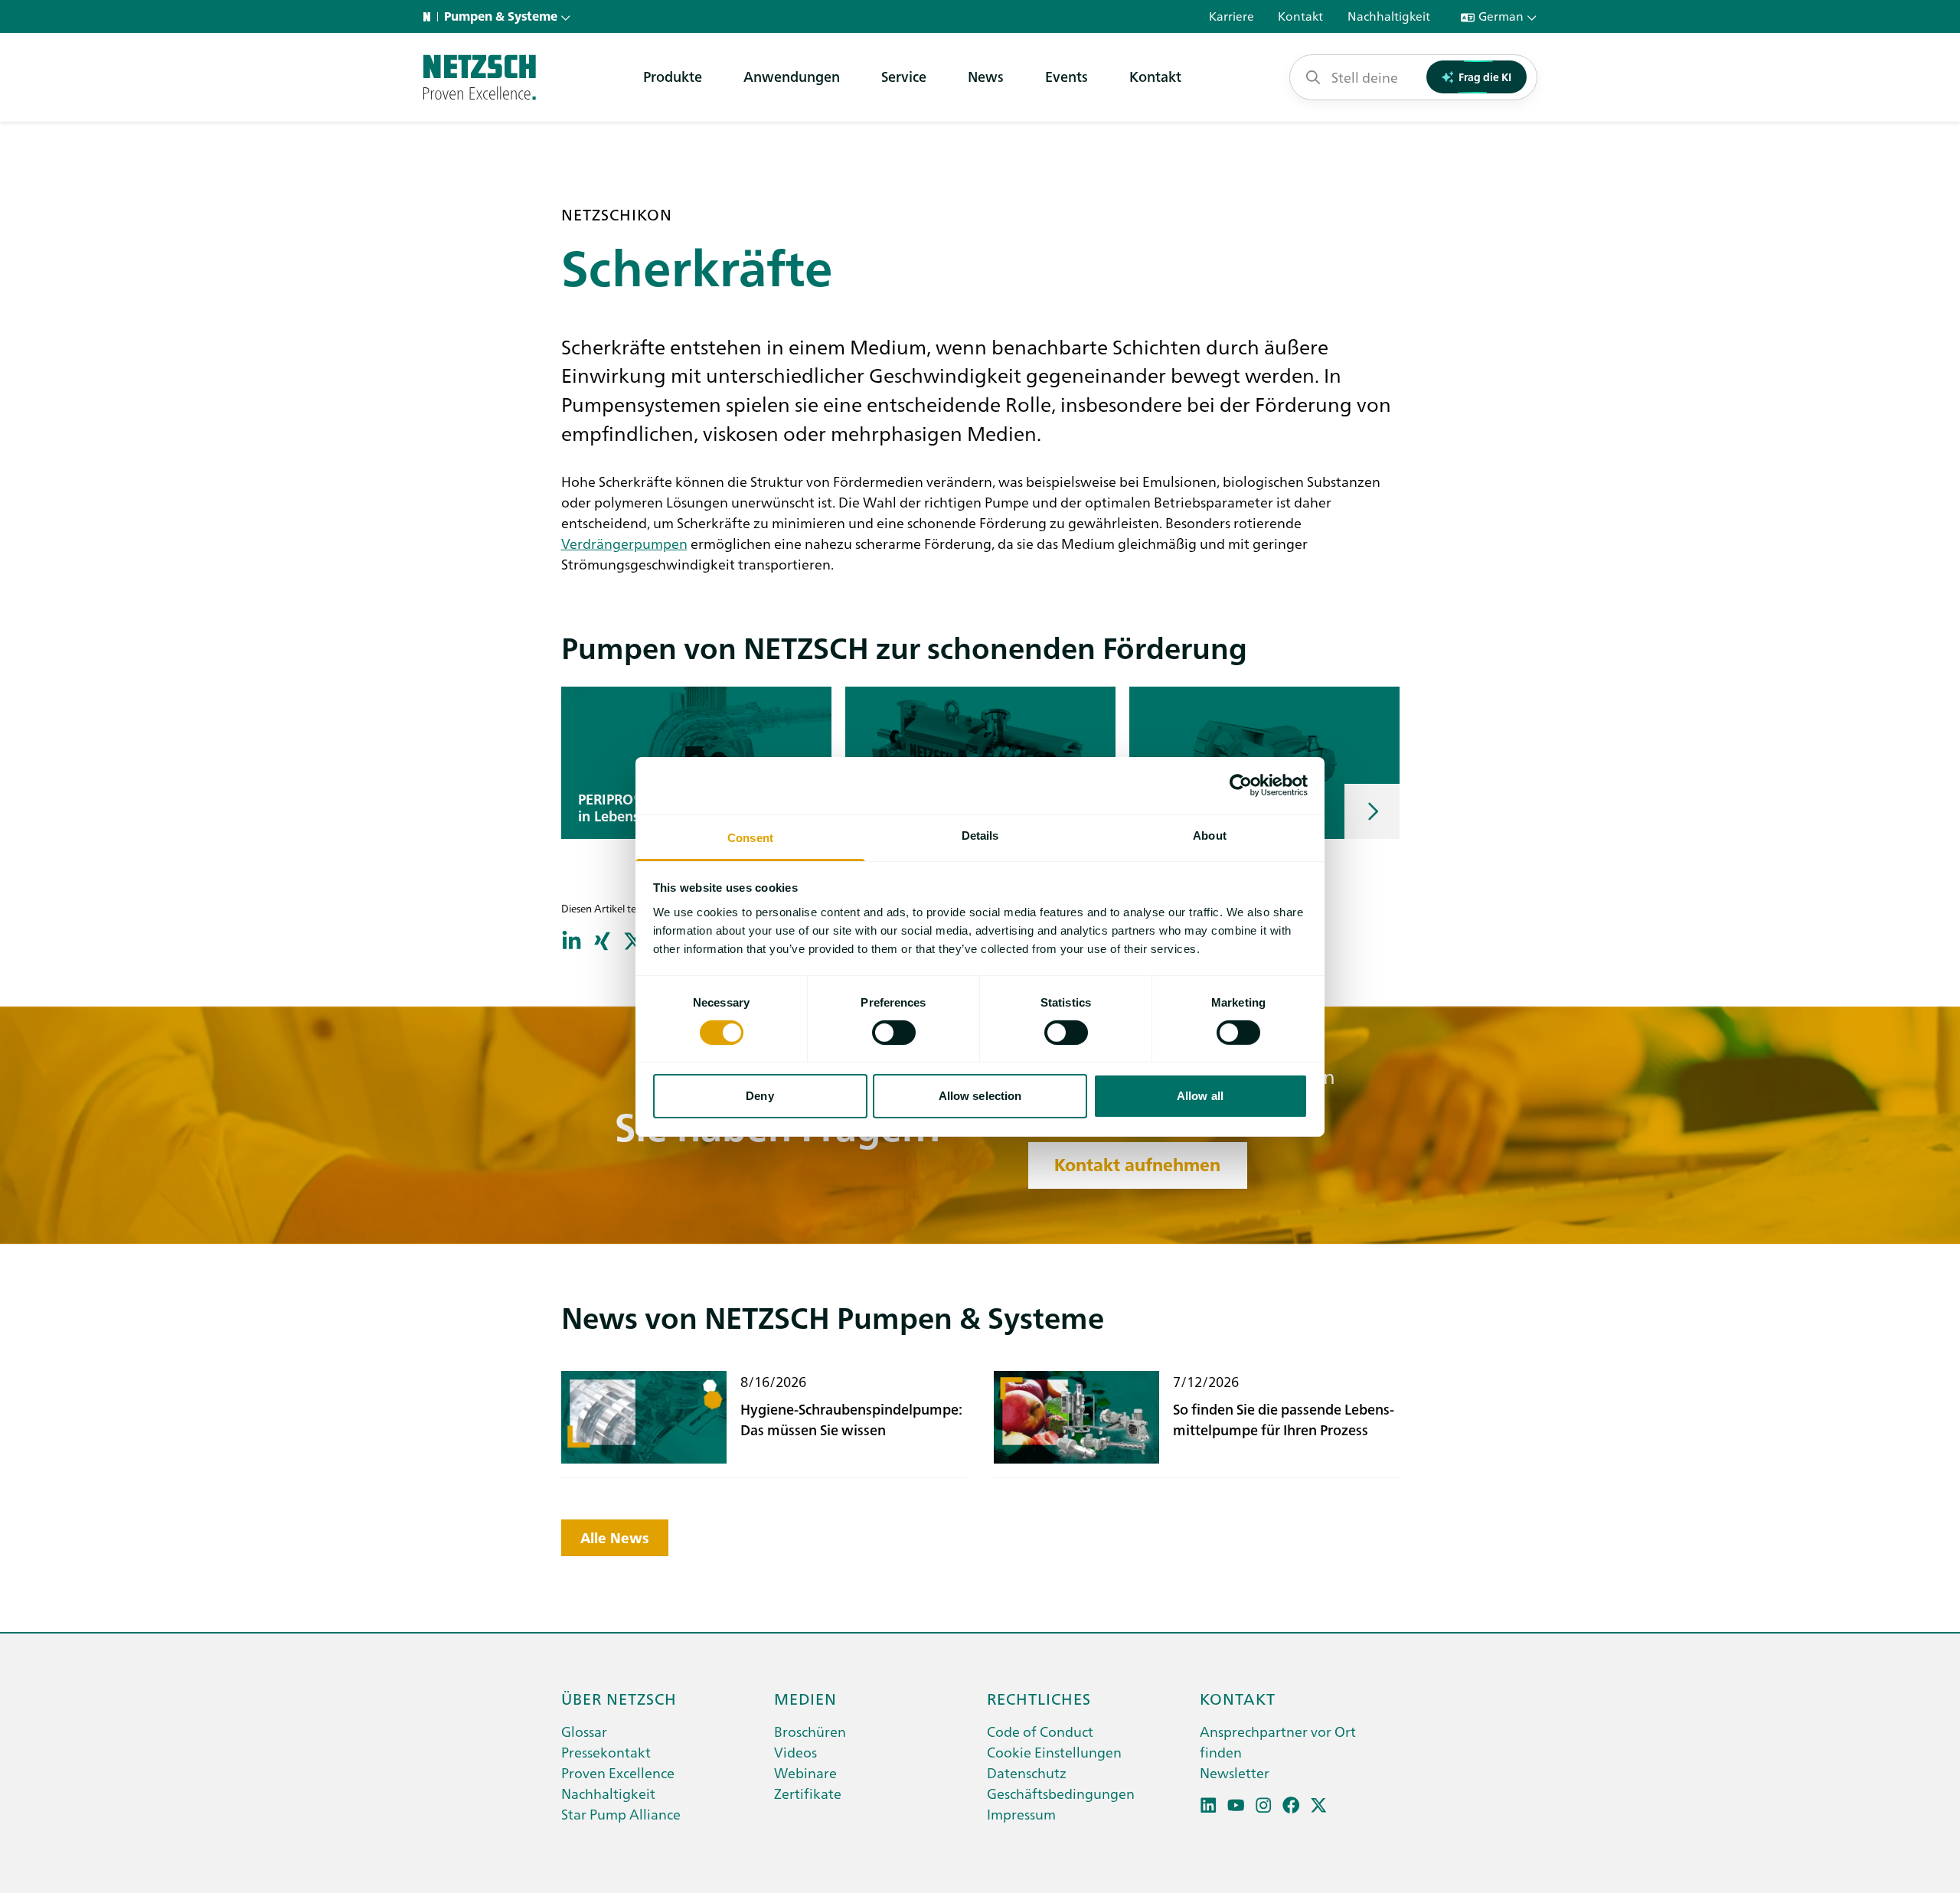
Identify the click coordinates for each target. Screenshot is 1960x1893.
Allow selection (980, 1096)
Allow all (1200, 1096)
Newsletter (1235, 1772)
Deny (759, 1096)
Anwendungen (792, 76)
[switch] (894, 1033)
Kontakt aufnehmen (1137, 1165)
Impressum (1021, 1814)
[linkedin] (1209, 1805)
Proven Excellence (618, 1772)
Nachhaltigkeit (608, 1793)
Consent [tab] (750, 837)
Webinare (805, 1772)
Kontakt (1155, 76)
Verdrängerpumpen (624, 543)
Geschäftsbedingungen (1061, 1793)
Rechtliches (1039, 1698)
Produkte (673, 76)
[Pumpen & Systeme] (480, 77)
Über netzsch (619, 1698)
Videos (795, 1752)
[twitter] (1319, 1805)
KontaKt (1238, 1698)
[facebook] (1291, 1805)
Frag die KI (1485, 77)
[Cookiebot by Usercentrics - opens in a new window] (1241, 785)
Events (1067, 76)
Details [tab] (980, 835)
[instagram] (1264, 1805)
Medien (805, 1698)
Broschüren (810, 1731)
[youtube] (1236, 1805)
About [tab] (1210, 835)
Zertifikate (808, 1793)
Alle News (615, 1538)
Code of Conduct (1040, 1731)
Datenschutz (1027, 1772)
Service (904, 76)
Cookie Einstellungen (1054, 1752)
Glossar (584, 1731)
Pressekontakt (606, 1752)
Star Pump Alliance (621, 1814)
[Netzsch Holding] (430, 17)
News (986, 76)
